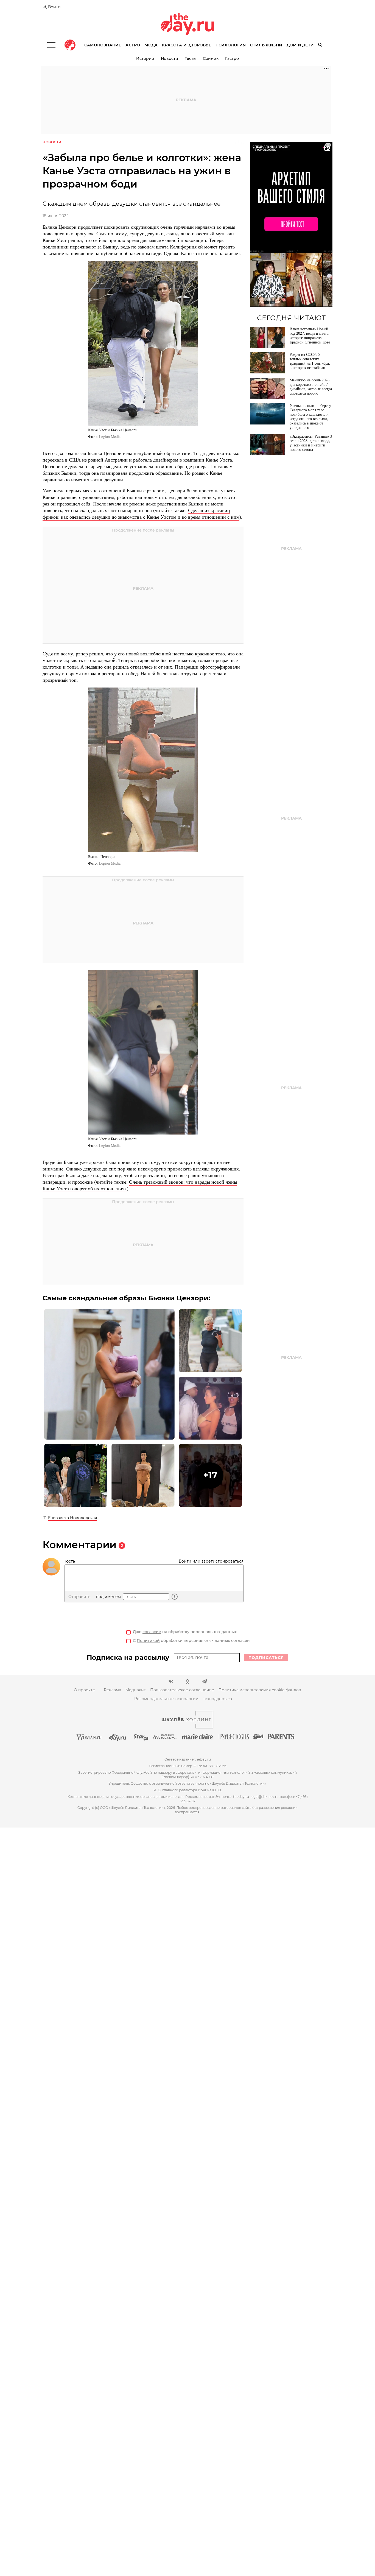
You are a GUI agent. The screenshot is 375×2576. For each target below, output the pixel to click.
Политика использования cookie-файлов (260, 1690)
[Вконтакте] (171, 1681)
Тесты (191, 58)
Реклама (112, 1690)
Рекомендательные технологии (166, 1699)
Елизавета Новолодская (72, 1518)
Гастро (232, 58)
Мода (151, 45)
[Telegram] (204, 1681)
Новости (170, 58)
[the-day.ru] (70, 45)
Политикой (148, 1641)
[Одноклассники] (188, 1681)
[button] (210, 1475)
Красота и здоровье (187, 45)
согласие (152, 1632)
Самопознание (103, 45)
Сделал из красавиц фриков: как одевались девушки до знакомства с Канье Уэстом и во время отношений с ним (141, 513)
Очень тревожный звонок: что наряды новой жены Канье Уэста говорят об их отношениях (140, 1185)
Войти (54, 7)
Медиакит (136, 1690)
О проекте (84, 1690)
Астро (133, 45)
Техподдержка (217, 1699)
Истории (145, 58)
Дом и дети (300, 45)
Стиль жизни (266, 45)
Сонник (211, 58)
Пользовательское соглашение (182, 1690)
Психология (231, 45)
